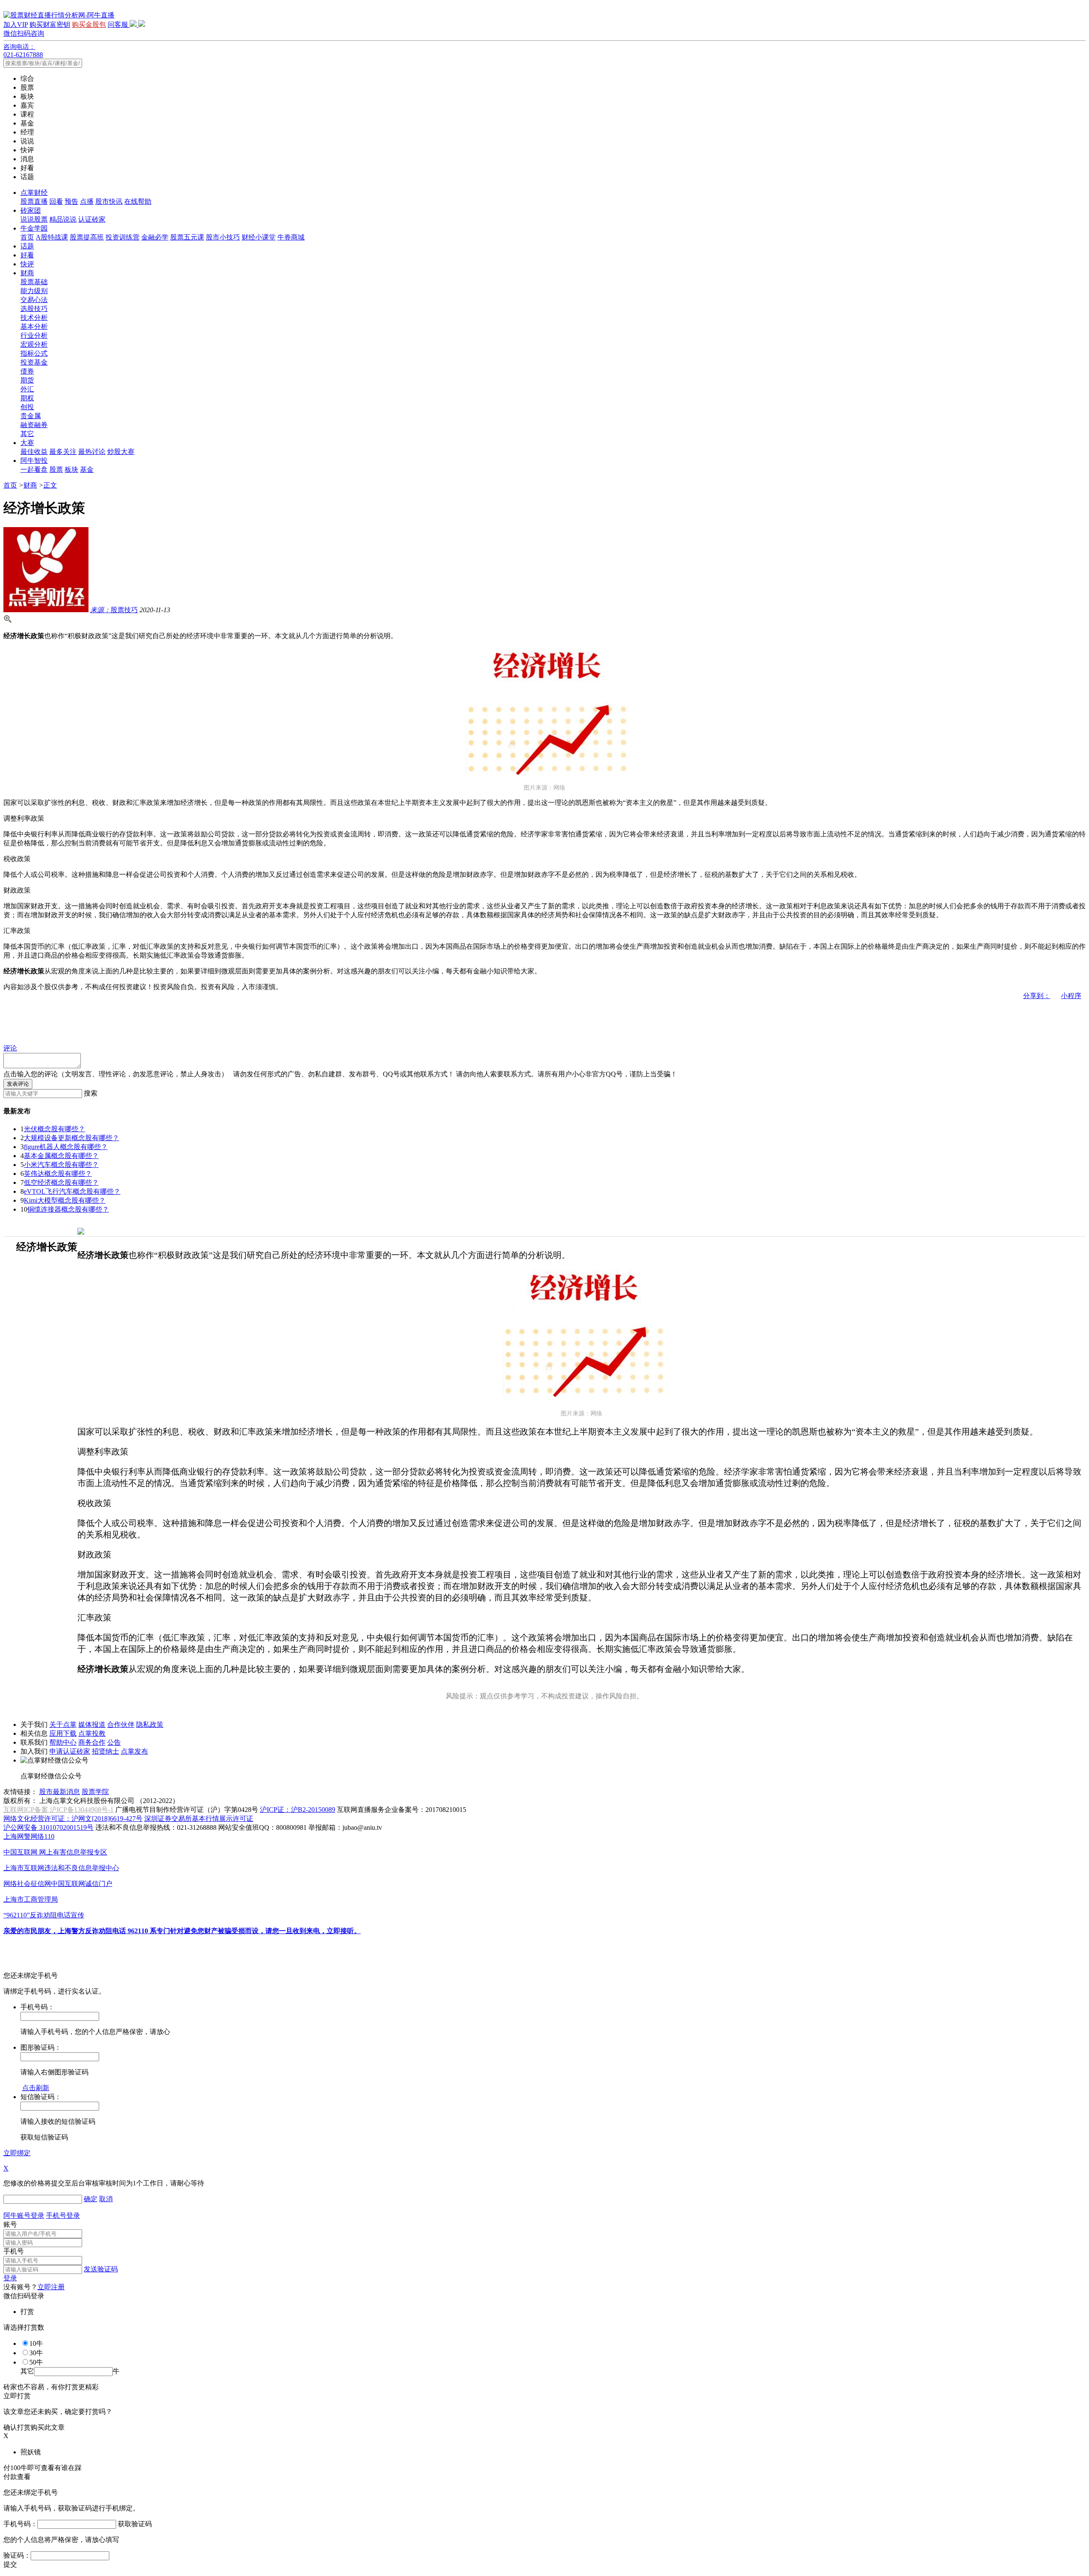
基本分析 (34, 327)
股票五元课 (187, 237)
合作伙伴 (121, 1724)
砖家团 (31, 210)
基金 (87, 469)
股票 (56, 469)
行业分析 (34, 335)
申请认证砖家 (70, 1751)
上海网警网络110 (29, 1836)
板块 (71, 469)
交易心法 (34, 300)
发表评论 (18, 1084)
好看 (27, 255)
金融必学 (155, 237)
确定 (91, 2199)
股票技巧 (114, 610)
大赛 (27, 443)
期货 (27, 380)
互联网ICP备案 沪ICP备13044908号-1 (58, 1810)
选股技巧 (34, 309)
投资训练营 (123, 237)
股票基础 (34, 282)
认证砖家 (92, 219)
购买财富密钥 (50, 24)
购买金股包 (89, 24)
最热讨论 (92, 452)
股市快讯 (109, 201)
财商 (27, 273)
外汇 (27, 389)
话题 (27, 246)
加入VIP (16, 24)
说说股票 (34, 219)
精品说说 (63, 219)
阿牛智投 (34, 461)
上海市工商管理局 (31, 1899)
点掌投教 (92, 1733)
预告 (71, 201)
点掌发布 (134, 1751)
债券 (27, 371)
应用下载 (63, 1733)
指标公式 (34, 353)
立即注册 (51, 2287)
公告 (114, 1742)
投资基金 (34, 362)
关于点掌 (63, 1724)
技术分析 (34, 318)
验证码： (17, 2555)
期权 (27, 398)
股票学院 (95, 1792)
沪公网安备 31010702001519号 (48, 1827)
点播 (87, 201)
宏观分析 (34, 344)
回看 (56, 201)
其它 (27, 434)
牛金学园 (34, 228)
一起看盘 (34, 469)
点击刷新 (36, 2088)
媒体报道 (92, 1724)
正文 (50, 485)
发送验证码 (101, 2269)
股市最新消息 (60, 1792)
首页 (27, 237)
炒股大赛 (121, 452)
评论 (10, 1048)
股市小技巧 (223, 237)
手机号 (14, 2251)
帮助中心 (63, 1742)
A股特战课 (52, 237)
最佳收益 (34, 452)
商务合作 (92, 1742)
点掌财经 (34, 193)
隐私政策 (150, 1724)
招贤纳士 (105, 1751)
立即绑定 (17, 2153)
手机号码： (20, 2524)
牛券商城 (291, 237)
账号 (10, 2224)
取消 (106, 2199)
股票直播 (34, 201)
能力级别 (34, 291)
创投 (27, 407)
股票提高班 (87, 237)
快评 (27, 264)
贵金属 (31, 416)
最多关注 (63, 452)
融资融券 (34, 425)
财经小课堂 (259, 237)
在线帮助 (138, 201)
